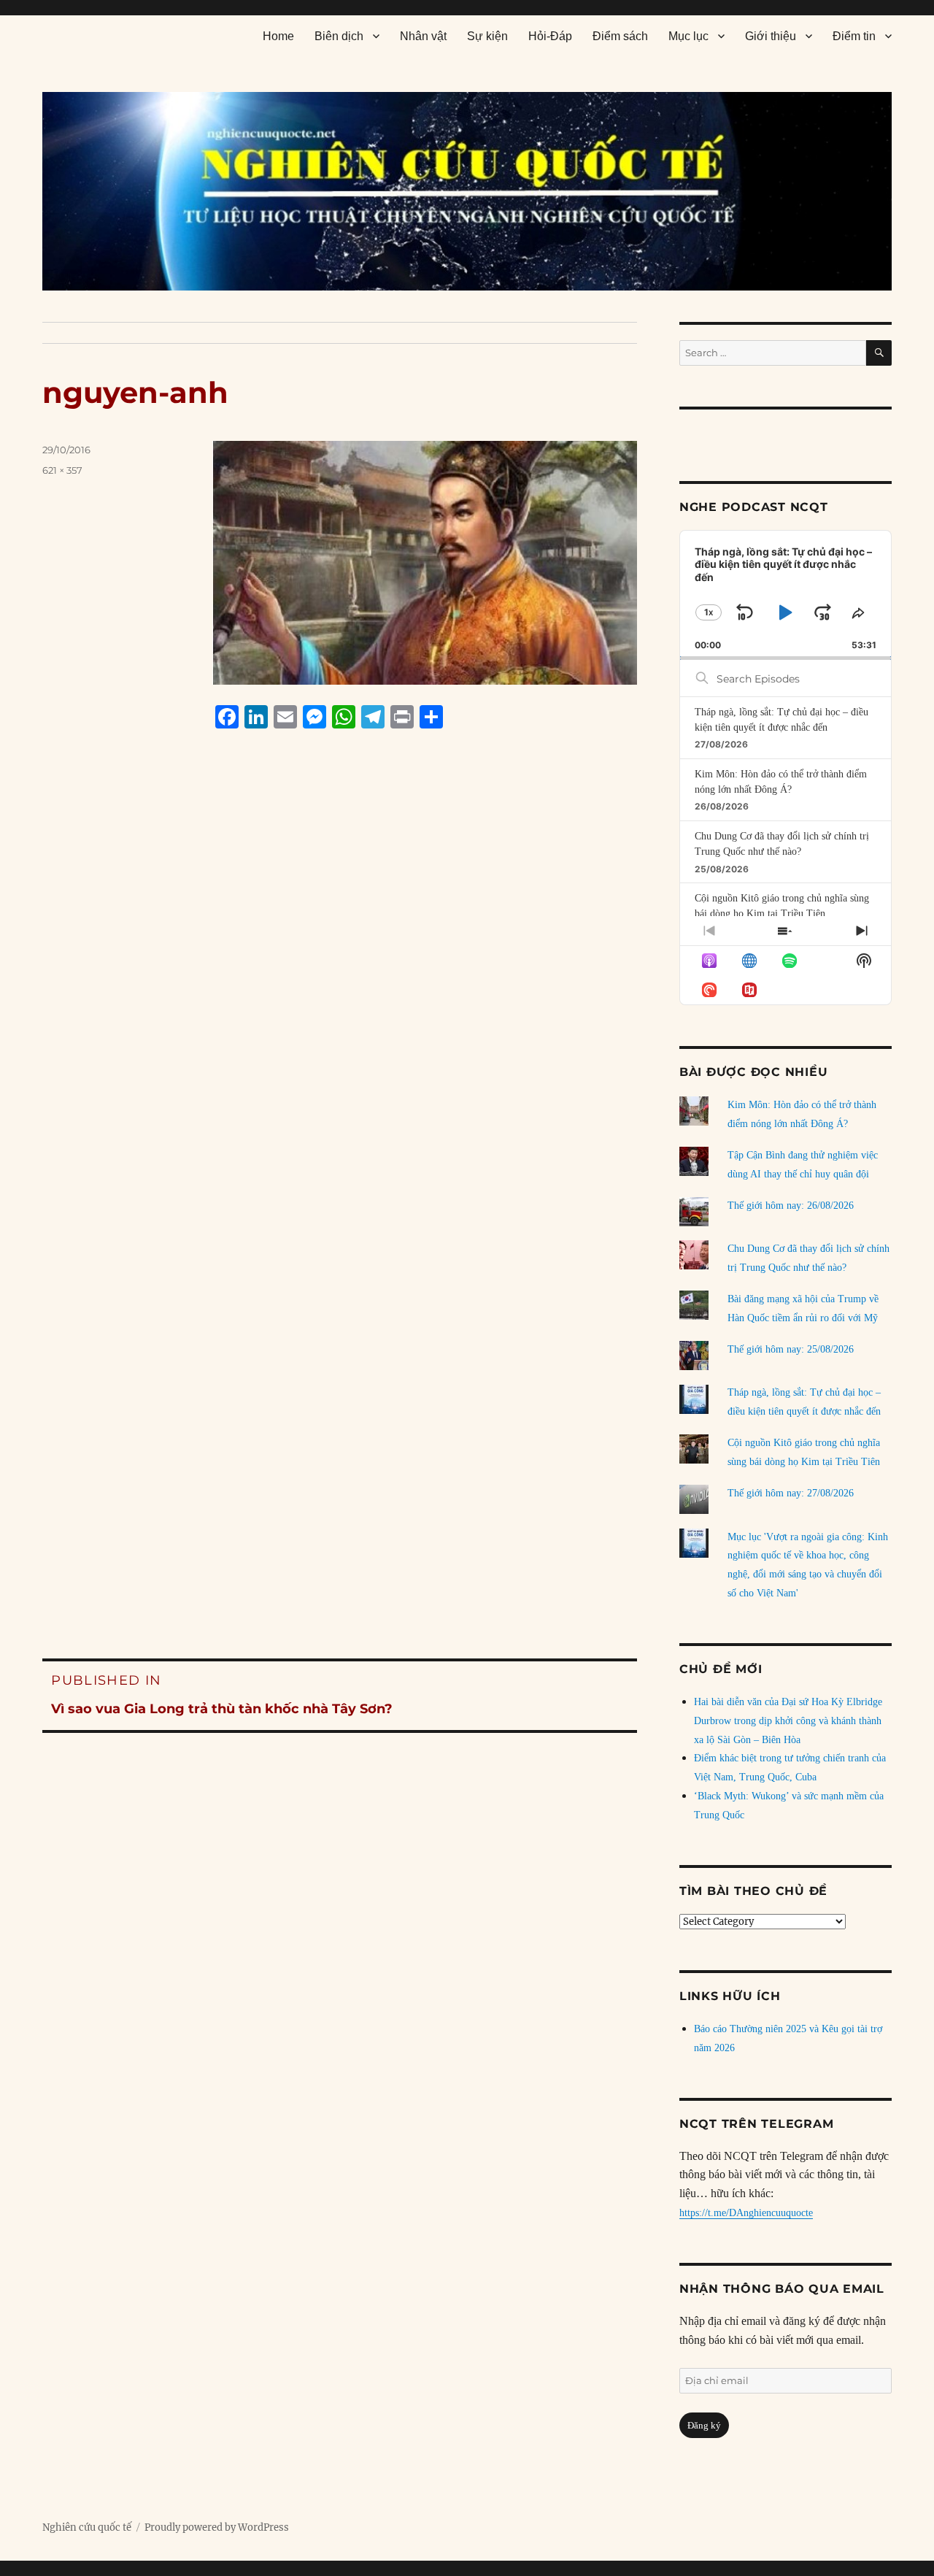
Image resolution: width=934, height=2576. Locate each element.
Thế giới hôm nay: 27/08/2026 (791, 1493)
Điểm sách (620, 36)
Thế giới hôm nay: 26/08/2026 (791, 1206)
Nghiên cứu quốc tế (87, 2527)
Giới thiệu (771, 36)
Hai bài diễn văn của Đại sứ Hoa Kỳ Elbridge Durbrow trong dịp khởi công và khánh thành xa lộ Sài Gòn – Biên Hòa (788, 1721)
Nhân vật (423, 36)
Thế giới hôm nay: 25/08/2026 (791, 1349)
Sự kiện (487, 36)
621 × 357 (62, 470)
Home (278, 36)
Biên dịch (339, 36)
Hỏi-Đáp (550, 36)
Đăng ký (704, 2425)
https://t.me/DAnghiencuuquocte (746, 2213)
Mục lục (688, 36)
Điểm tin (854, 36)
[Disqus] (340, 1018)
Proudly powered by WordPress (217, 2527)
